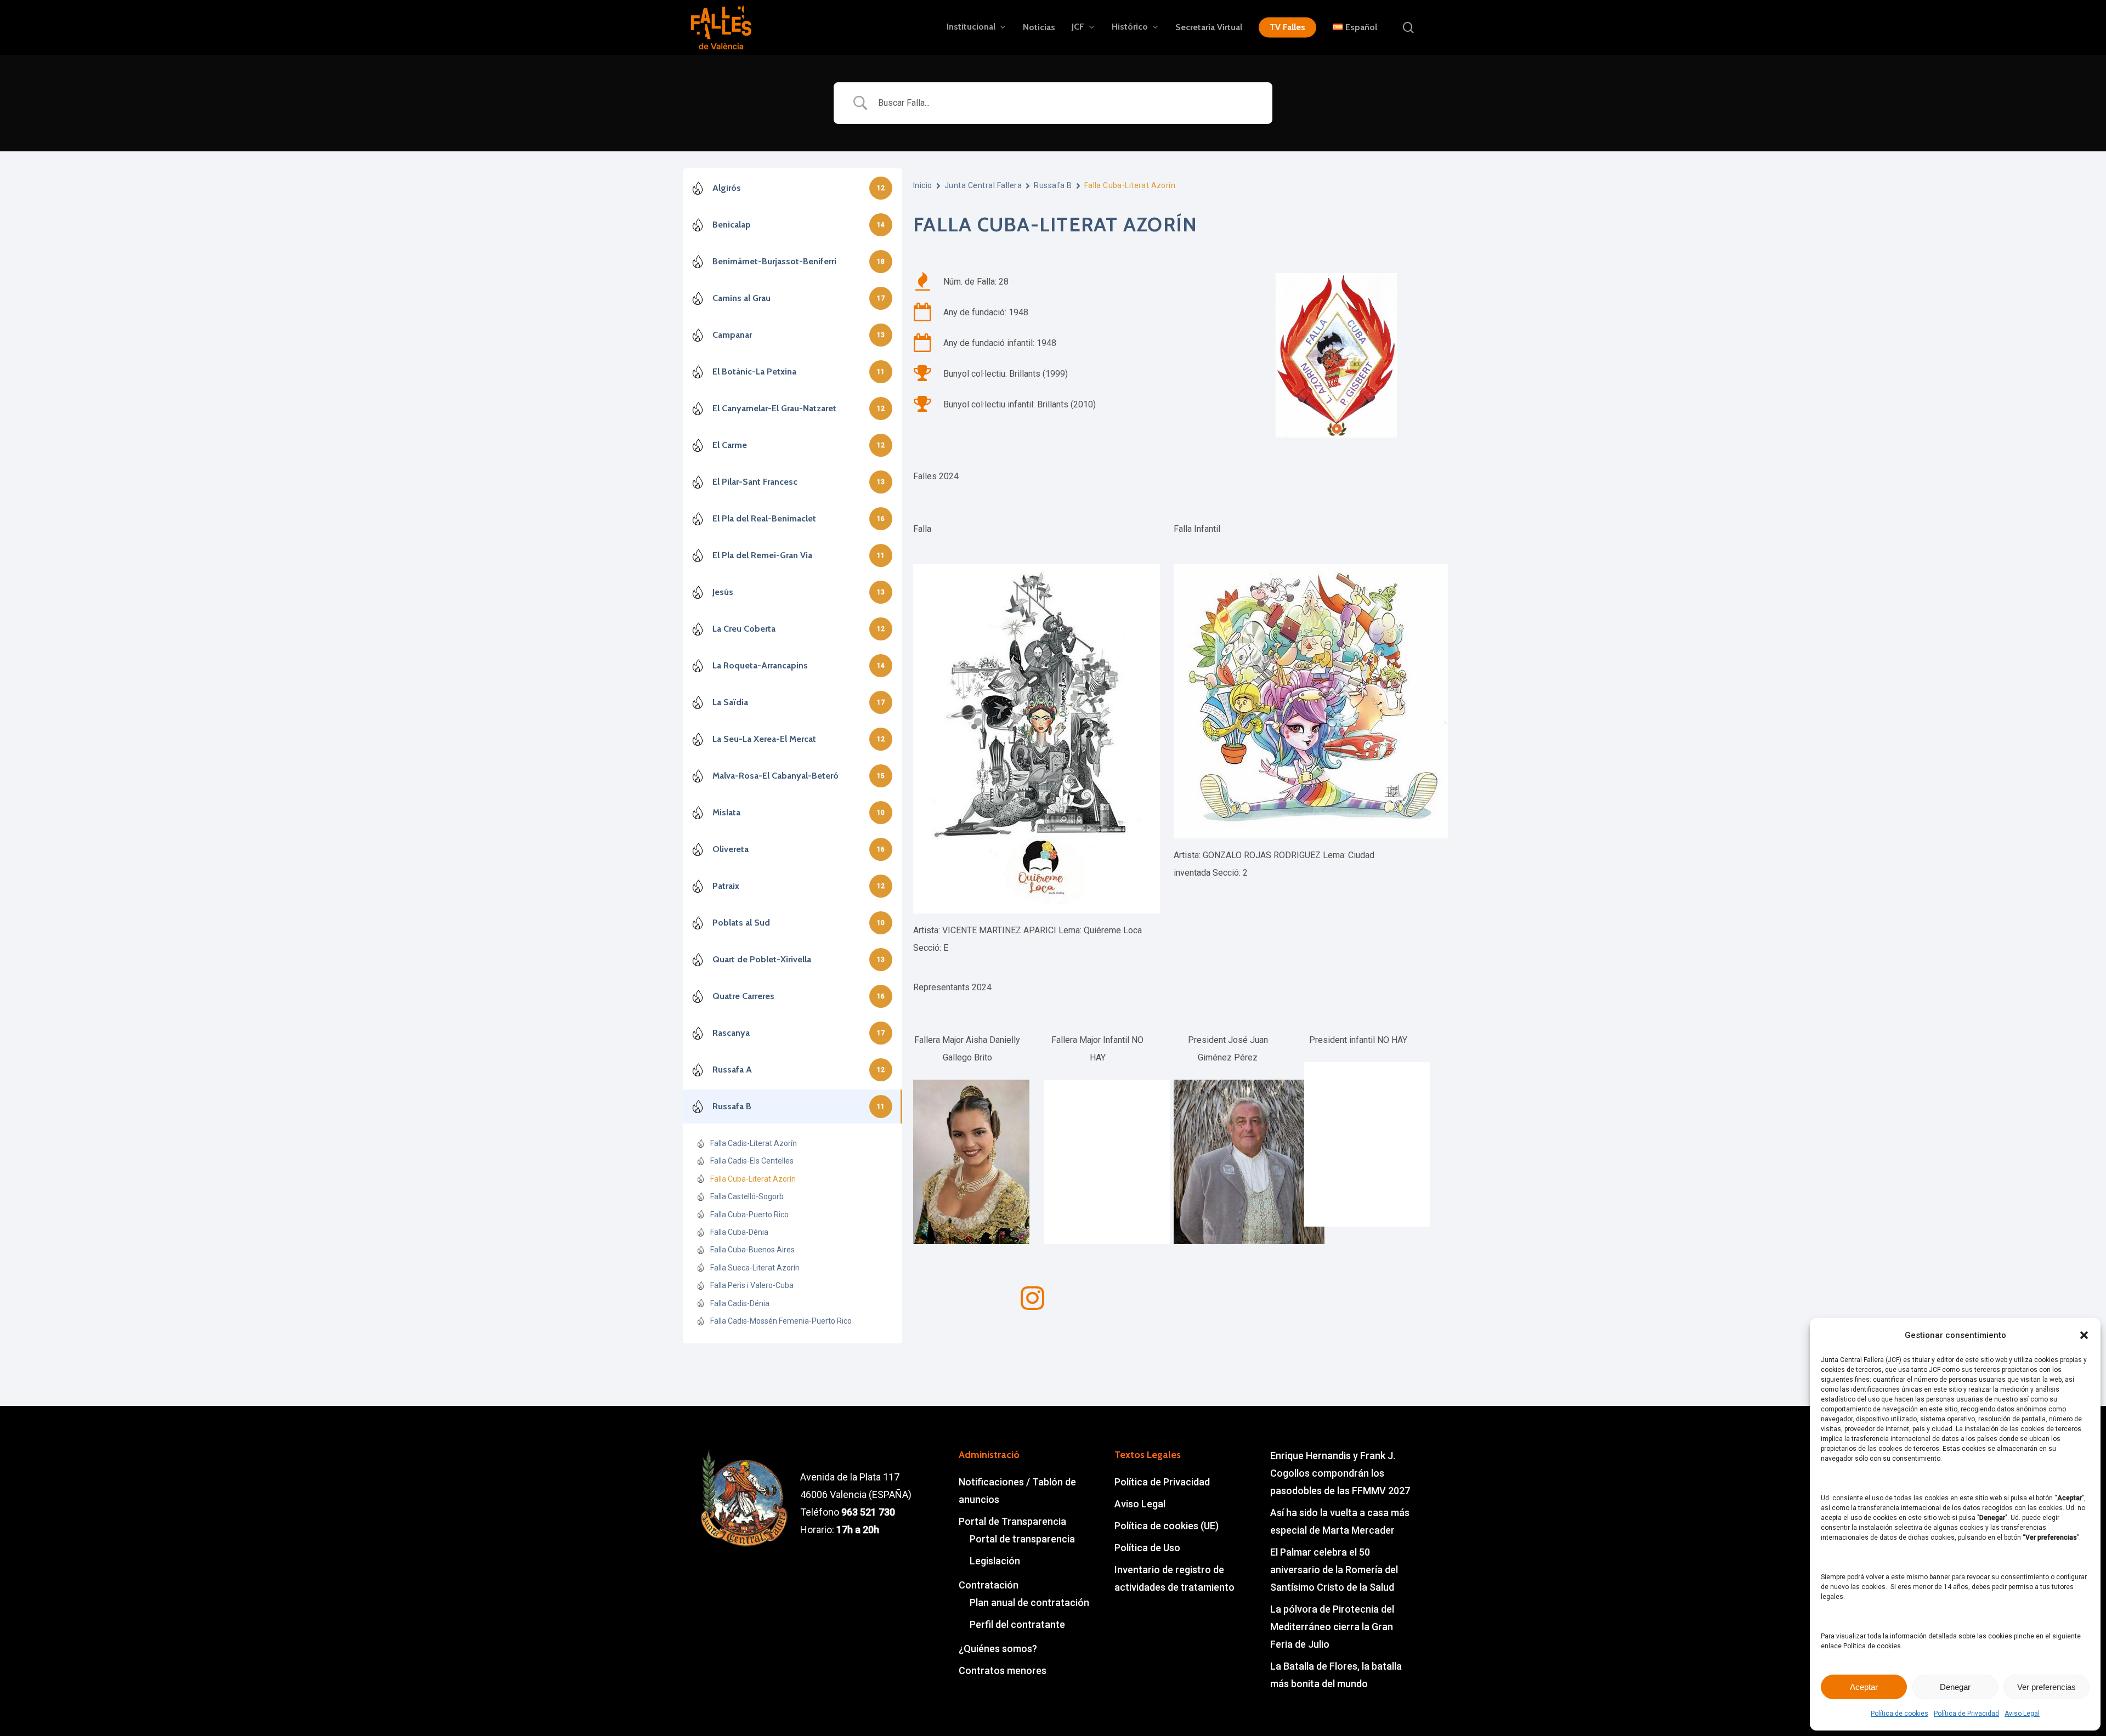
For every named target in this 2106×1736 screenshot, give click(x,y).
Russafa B (1053, 185)
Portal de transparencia (1022, 1539)
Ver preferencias (2046, 1687)
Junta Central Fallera (983, 185)
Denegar (1955, 1687)
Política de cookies (1900, 1714)
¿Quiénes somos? (998, 1649)
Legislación (995, 1561)
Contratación (989, 1585)
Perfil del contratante (1017, 1624)
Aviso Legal (2022, 1714)
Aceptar (1864, 1687)
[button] (2084, 1335)
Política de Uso (1147, 1548)
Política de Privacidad (1966, 1714)
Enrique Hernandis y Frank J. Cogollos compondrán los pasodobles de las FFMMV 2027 (1340, 1473)
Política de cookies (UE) (1167, 1526)
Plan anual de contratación (1029, 1602)
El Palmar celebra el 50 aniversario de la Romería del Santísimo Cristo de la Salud (1334, 1570)
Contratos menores (1003, 1670)
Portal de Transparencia (1012, 1521)
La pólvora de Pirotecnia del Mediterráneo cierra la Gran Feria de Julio (1332, 1627)
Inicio (923, 185)
